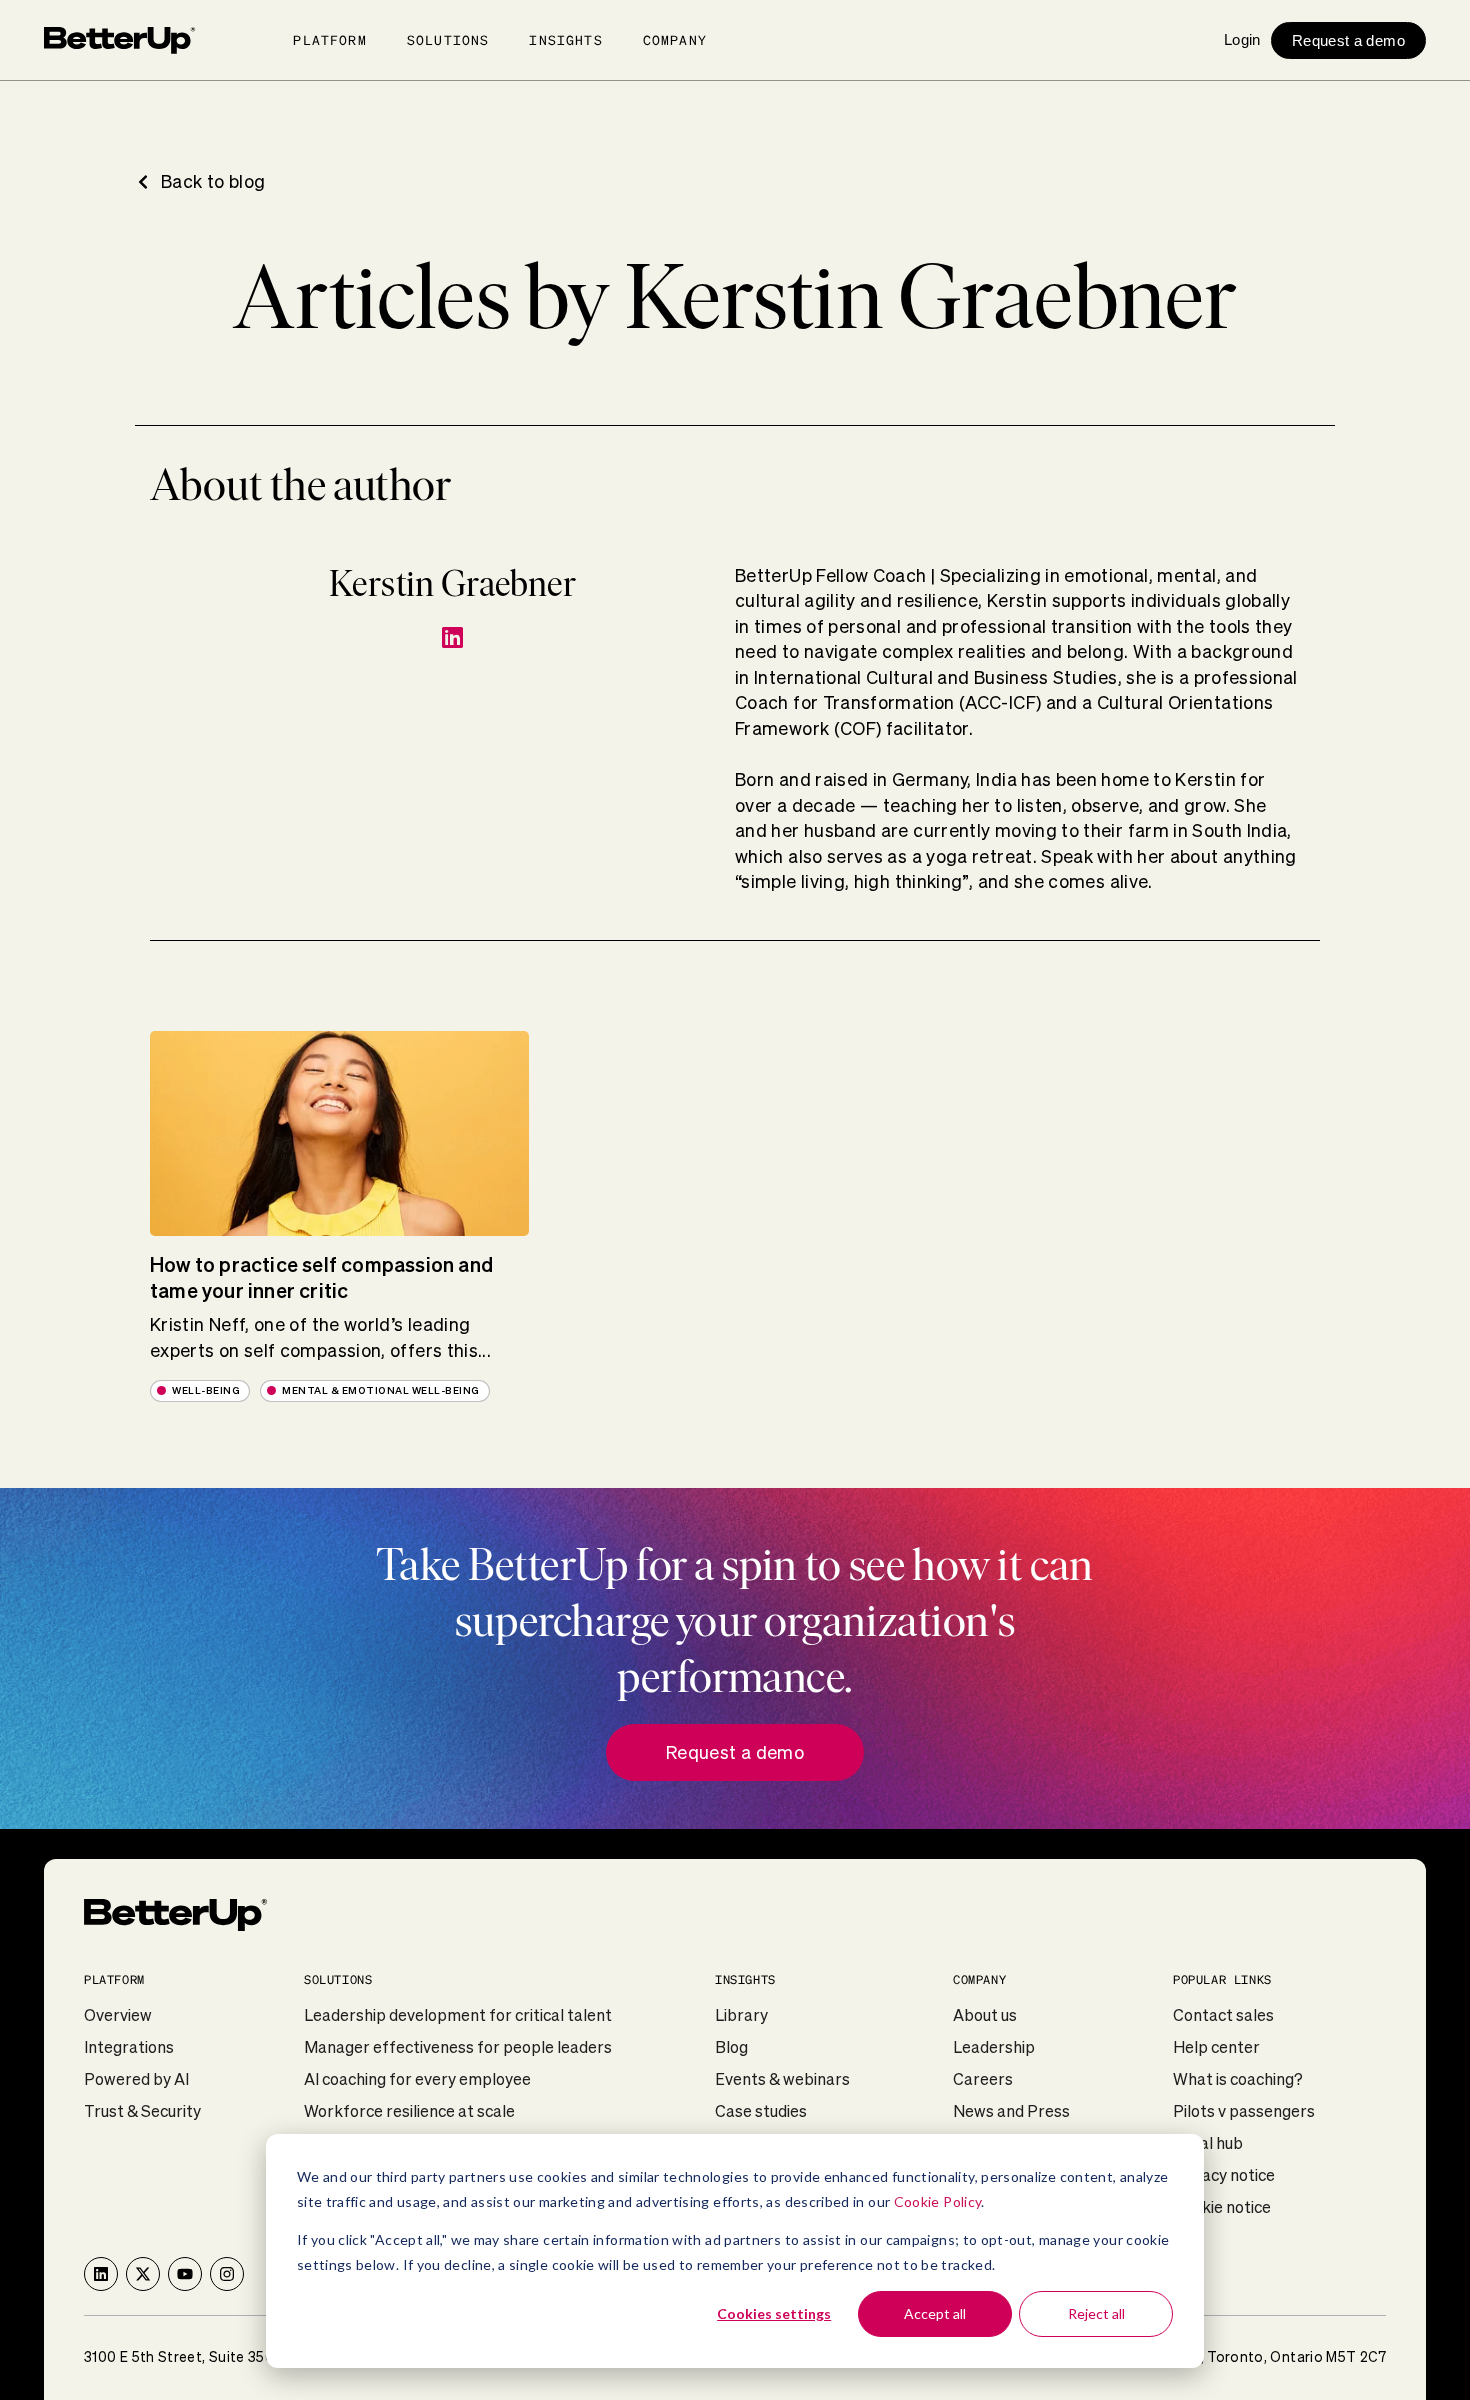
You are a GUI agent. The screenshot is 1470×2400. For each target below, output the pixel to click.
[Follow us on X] (143, 2274)
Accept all (935, 2313)
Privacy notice (1224, 2175)
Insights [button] (565, 39)
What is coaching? (1238, 2079)
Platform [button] (329, 39)
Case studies (761, 2111)
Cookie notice (1222, 2207)
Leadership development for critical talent (458, 2015)
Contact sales (1223, 2015)
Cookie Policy (938, 2201)
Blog (731, 2047)
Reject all (1096, 2313)
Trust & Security (142, 2111)
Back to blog (213, 181)
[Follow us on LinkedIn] (101, 2274)
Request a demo (1348, 40)
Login (1242, 39)
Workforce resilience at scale (409, 2111)
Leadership (994, 2047)
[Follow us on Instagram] (227, 2274)
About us (985, 2015)
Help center (1216, 2047)
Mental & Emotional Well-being (381, 1390)
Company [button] (675, 39)
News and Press (1011, 2111)
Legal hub (1208, 2143)
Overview (118, 2015)
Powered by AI (136, 2079)
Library (741, 2015)
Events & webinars (782, 2079)
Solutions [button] (448, 39)
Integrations (129, 2047)
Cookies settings (774, 2313)
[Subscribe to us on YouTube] (185, 2274)
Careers (983, 2079)
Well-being (206, 1390)
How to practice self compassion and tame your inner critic (321, 1278)
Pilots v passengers (1244, 2111)
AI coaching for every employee (417, 2079)
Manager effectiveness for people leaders (458, 2047)
